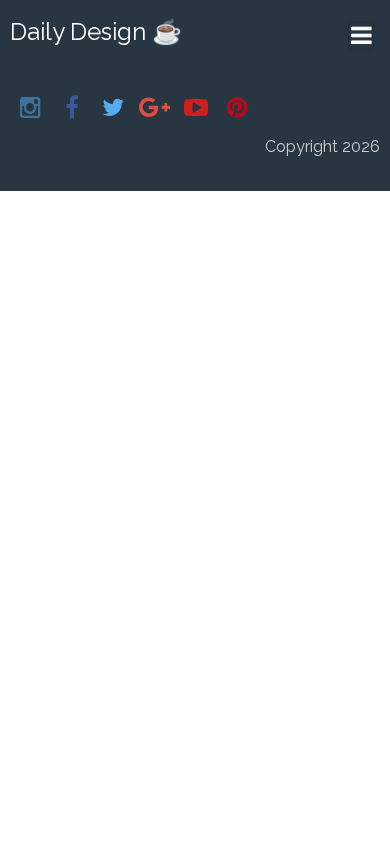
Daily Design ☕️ (96, 31)
